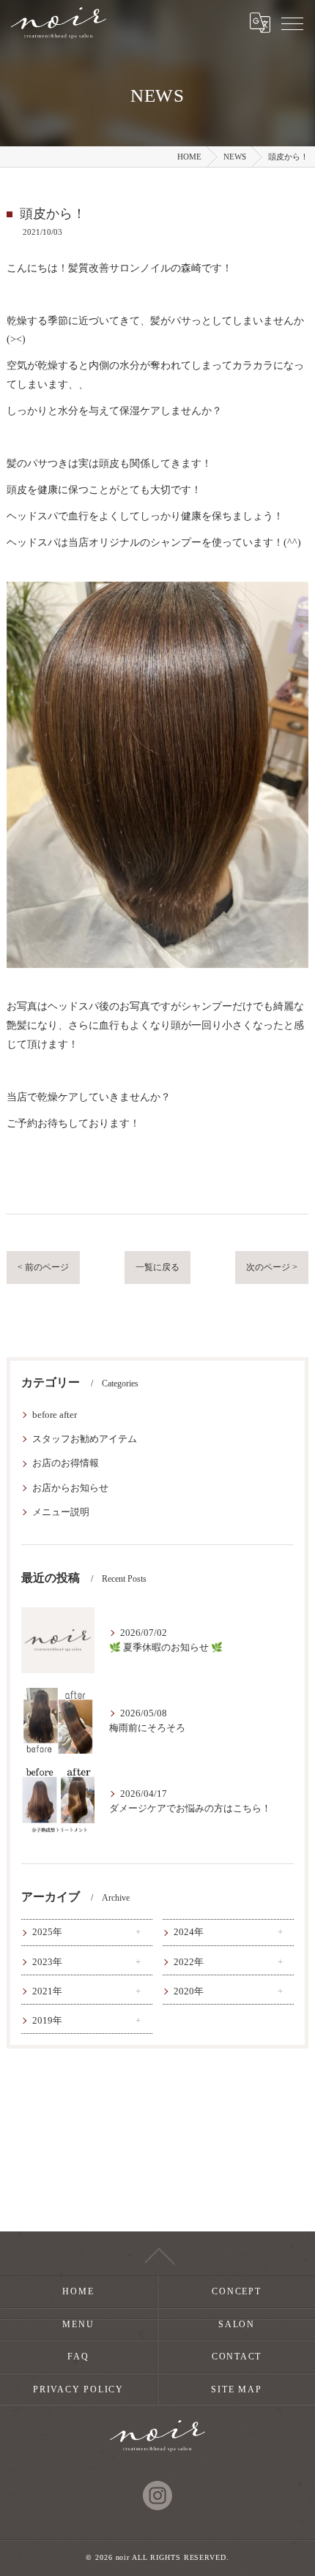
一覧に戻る (157, 1267)
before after (55, 1415)
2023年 (47, 1962)
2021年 (47, 1991)
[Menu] (292, 23)
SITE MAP (236, 2389)
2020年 (189, 1991)
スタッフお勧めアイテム (85, 1439)
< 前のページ (43, 1267)
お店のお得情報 (66, 1463)
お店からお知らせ (70, 1488)
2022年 (189, 1962)
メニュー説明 (61, 1512)
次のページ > (272, 1267)
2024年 (189, 1932)
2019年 (47, 2021)
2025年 (47, 1932)
